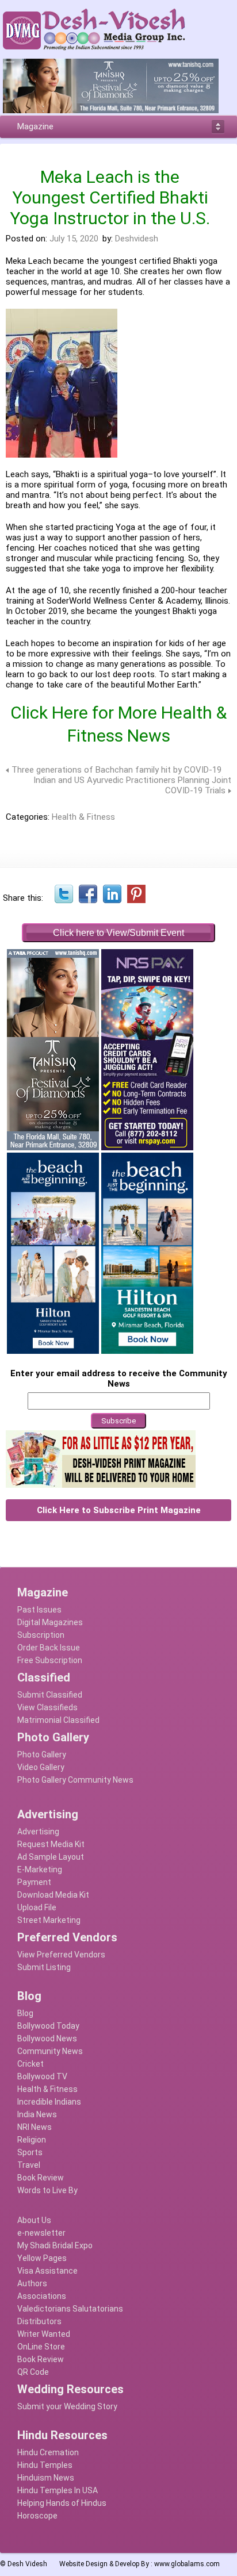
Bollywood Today (48, 2026)
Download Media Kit (53, 1895)
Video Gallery (41, 1767)
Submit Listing (44, 1967)
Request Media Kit (51, 1844)
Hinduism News (46, 2478)
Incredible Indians (49, 2102)
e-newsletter (41, 2233)
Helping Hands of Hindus (62, 2503)
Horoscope (37, 2516)
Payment (34, 1882)
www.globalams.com (187, 2564)
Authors (32, 2283)
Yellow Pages (42, 2258)
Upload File (37, 1907)
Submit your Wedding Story (67, 2406)
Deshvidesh (137, 239)
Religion (32, 2140)
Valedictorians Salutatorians (70, 2309)
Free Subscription (50, 1660)
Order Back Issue (49, 1648)
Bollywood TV (42, 2076)
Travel (29, 2165)
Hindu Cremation (48, 2452)
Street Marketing (49, 1920)
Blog (25, 2013)
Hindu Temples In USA (58, 2490)
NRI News (35, 2127)
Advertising (38, 1832)
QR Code (33, 2372)
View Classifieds (47, 1707)
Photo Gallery (42, 1755)
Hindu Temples (45, 2465)
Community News (50, 2051)
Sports (30, 2152)
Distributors (39, 2321)
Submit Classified (50, 1695)
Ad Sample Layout (51, 1857)
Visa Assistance (47, 2271)
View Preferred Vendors (61, 1955)
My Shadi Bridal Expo (55, 2245)
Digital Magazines (50, 1622)
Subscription (41, 1635)
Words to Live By (47, 2190)
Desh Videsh (27, 2564)
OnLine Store (41, 2347)
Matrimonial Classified (58, 1720)
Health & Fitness (83, 817)
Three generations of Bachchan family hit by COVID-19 (116, 770)
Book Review (41, 2178)
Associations (42, 2296)
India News (37, 2114)
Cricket (30, 2064)
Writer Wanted (44, 2334)
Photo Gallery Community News (75, 1780)
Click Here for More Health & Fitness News (118, 724)
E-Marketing (40, 1869)
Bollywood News (47, 2038)
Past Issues (39, 1610)
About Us (34, 2220)
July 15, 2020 (74, 239)
